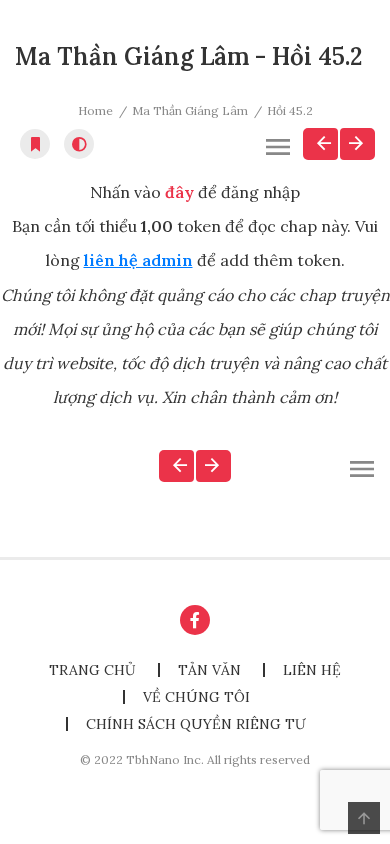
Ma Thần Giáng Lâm (190, 110)
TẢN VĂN (209, 670)
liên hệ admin (138, 260)
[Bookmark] (35, 144)
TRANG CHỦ (92, 670)
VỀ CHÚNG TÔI (196, 697)
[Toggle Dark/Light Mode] (79, 144)
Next (357, 144)
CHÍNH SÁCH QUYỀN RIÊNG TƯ (196, 724)
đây (179, 192)
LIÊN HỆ (312, 670)
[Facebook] (195, 620)
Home (95, 110)
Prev (320, 144)
